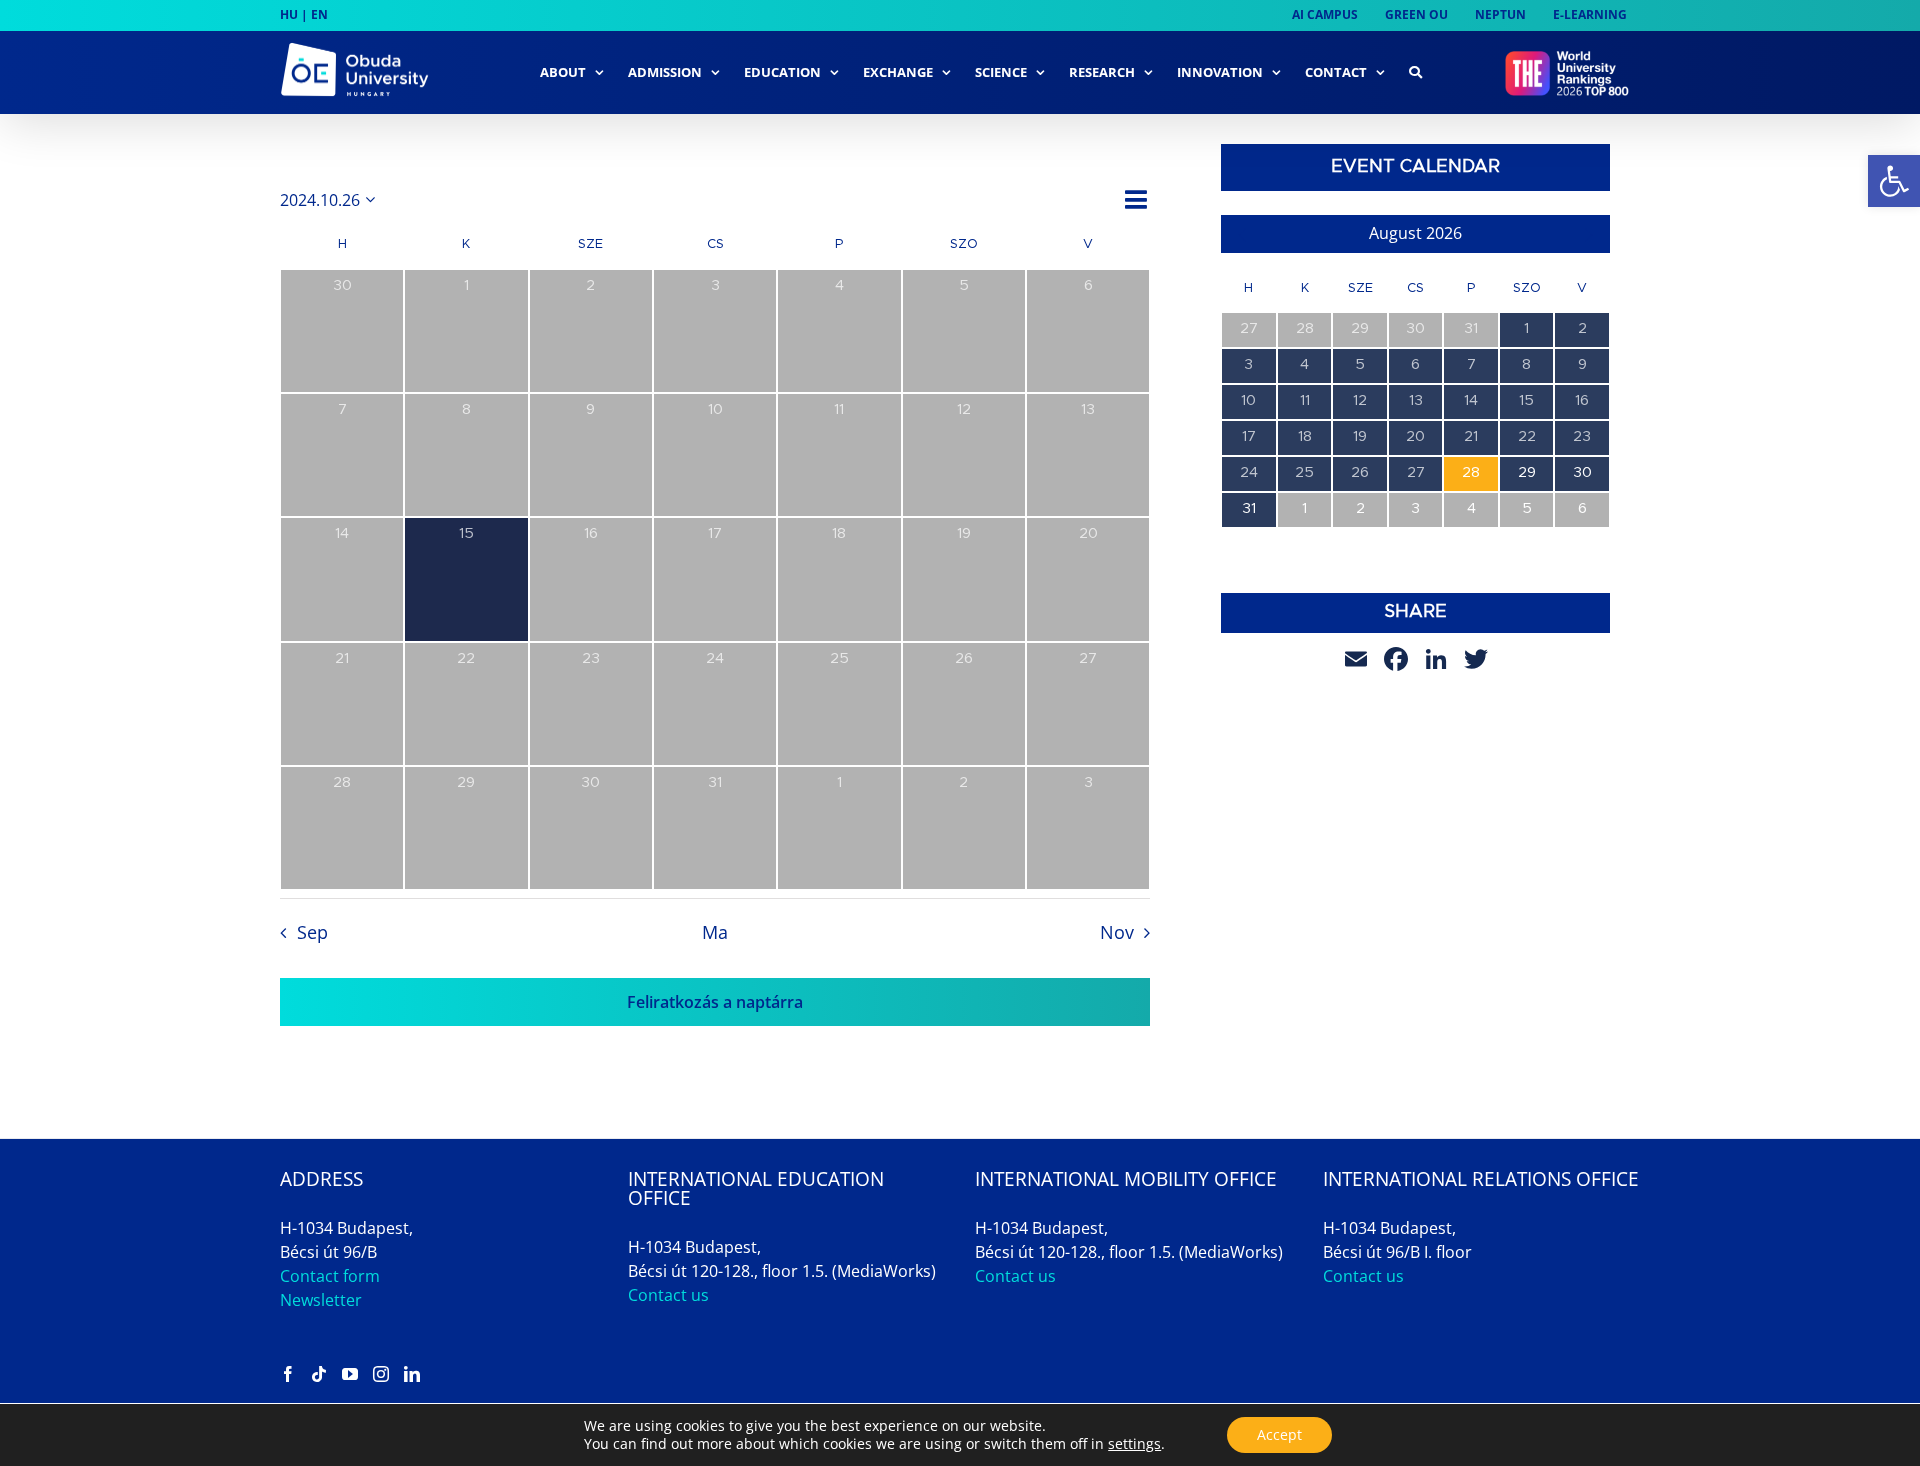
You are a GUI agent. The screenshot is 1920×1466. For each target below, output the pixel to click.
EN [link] (319, 14)
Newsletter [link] (321, 1300)
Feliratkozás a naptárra (715, 1002)
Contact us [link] (668, 1295)
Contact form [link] (330, 1276)
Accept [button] (1279, 1434)
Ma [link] (715, 932)
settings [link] (1134, 1443)
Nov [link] (1117, 932)
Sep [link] (312, 932)
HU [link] (289, 14)
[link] (1894, 181)
